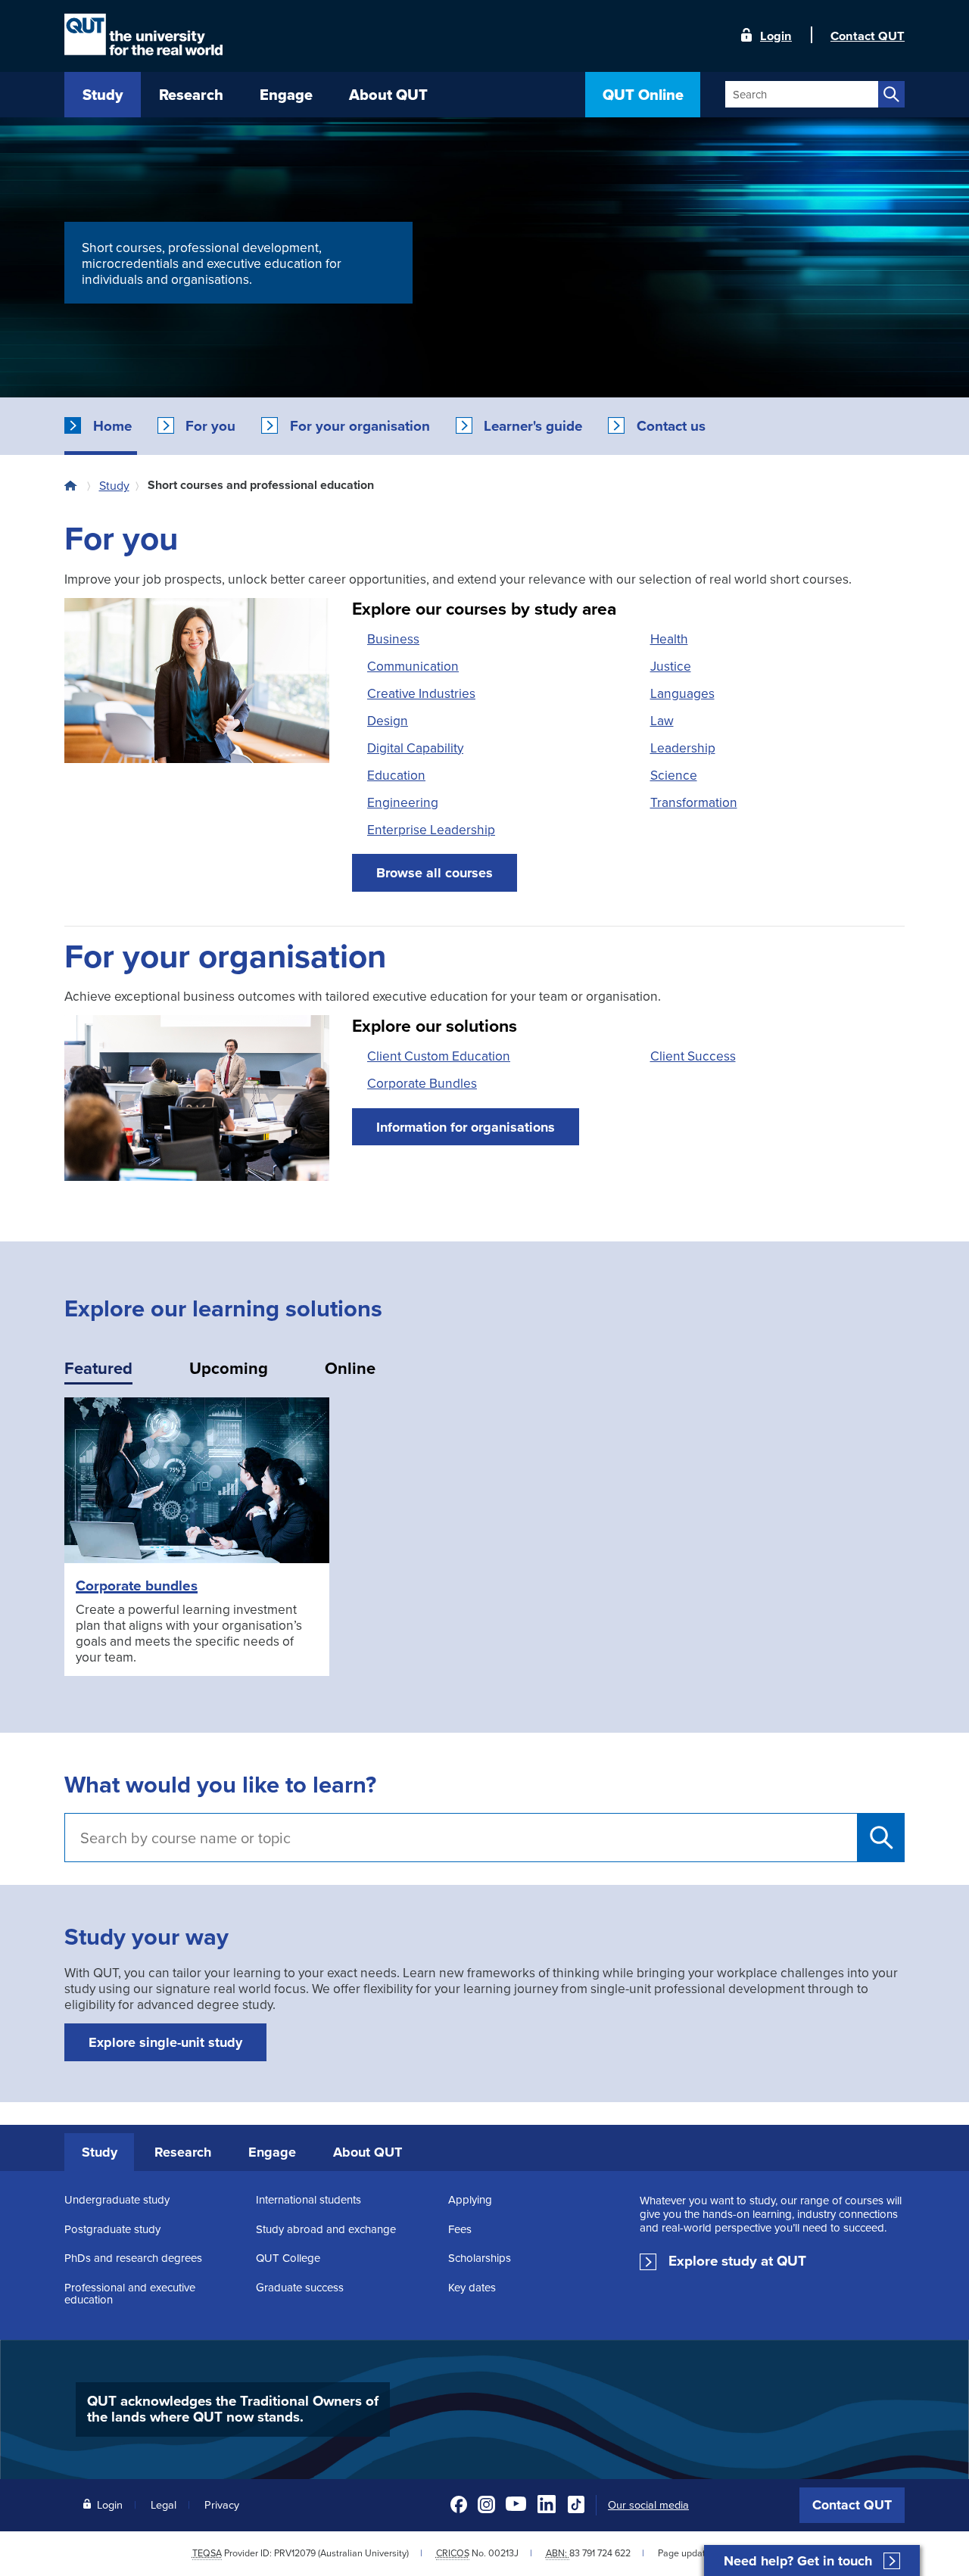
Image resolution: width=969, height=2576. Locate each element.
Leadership (683, 748)
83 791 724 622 (600, 2553)
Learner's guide (533, 426)
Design (388, 720)
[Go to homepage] (74, 485)
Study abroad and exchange (326, 2229)
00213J (503, 2553)
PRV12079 (295, 2553)
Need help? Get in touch (798, 2561)
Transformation (694, 802)
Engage (272, 2152)
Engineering (403, 802)
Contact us (671, 426)
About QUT (368, 2152)
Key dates (472, 2287)
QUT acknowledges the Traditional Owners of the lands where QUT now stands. (233, 2409)
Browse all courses (435, 873)
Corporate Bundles (422, 1083)
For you (210, 426)
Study (114, 485)
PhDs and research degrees (133, 2258)
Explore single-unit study (165, 2042)
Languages (682, 693)
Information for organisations (466, 1127)
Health (669, 639)
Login (776, 35)
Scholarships (480, 2258)
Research (183, 2152)
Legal (164, 2504)
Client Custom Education (439, 1056)
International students (308, 2199)
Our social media (648, 2505)
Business (393, 639)
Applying (470, 2199)
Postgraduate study (112, 2229)
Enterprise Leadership (431, 829)
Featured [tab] (98, 1368)
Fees (460, 2229)
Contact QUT (852, 2505)
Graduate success (300, 2287)
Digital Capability (415, 748)
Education (396, 775)
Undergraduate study (117, 2199)
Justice (671, 666)
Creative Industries (421, 693)
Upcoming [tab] (229, 1368)
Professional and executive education (130, 2293)
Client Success (693, 1056)
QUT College (288, 2258)
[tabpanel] (484, 1548)
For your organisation (360, 426)
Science (674, 775)
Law (662, 720)
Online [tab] (350, 1368)
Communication (413, 666)
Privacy (222, 2504)
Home (112, 426)
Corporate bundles (137, 1585)
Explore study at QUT (737, 2261)
